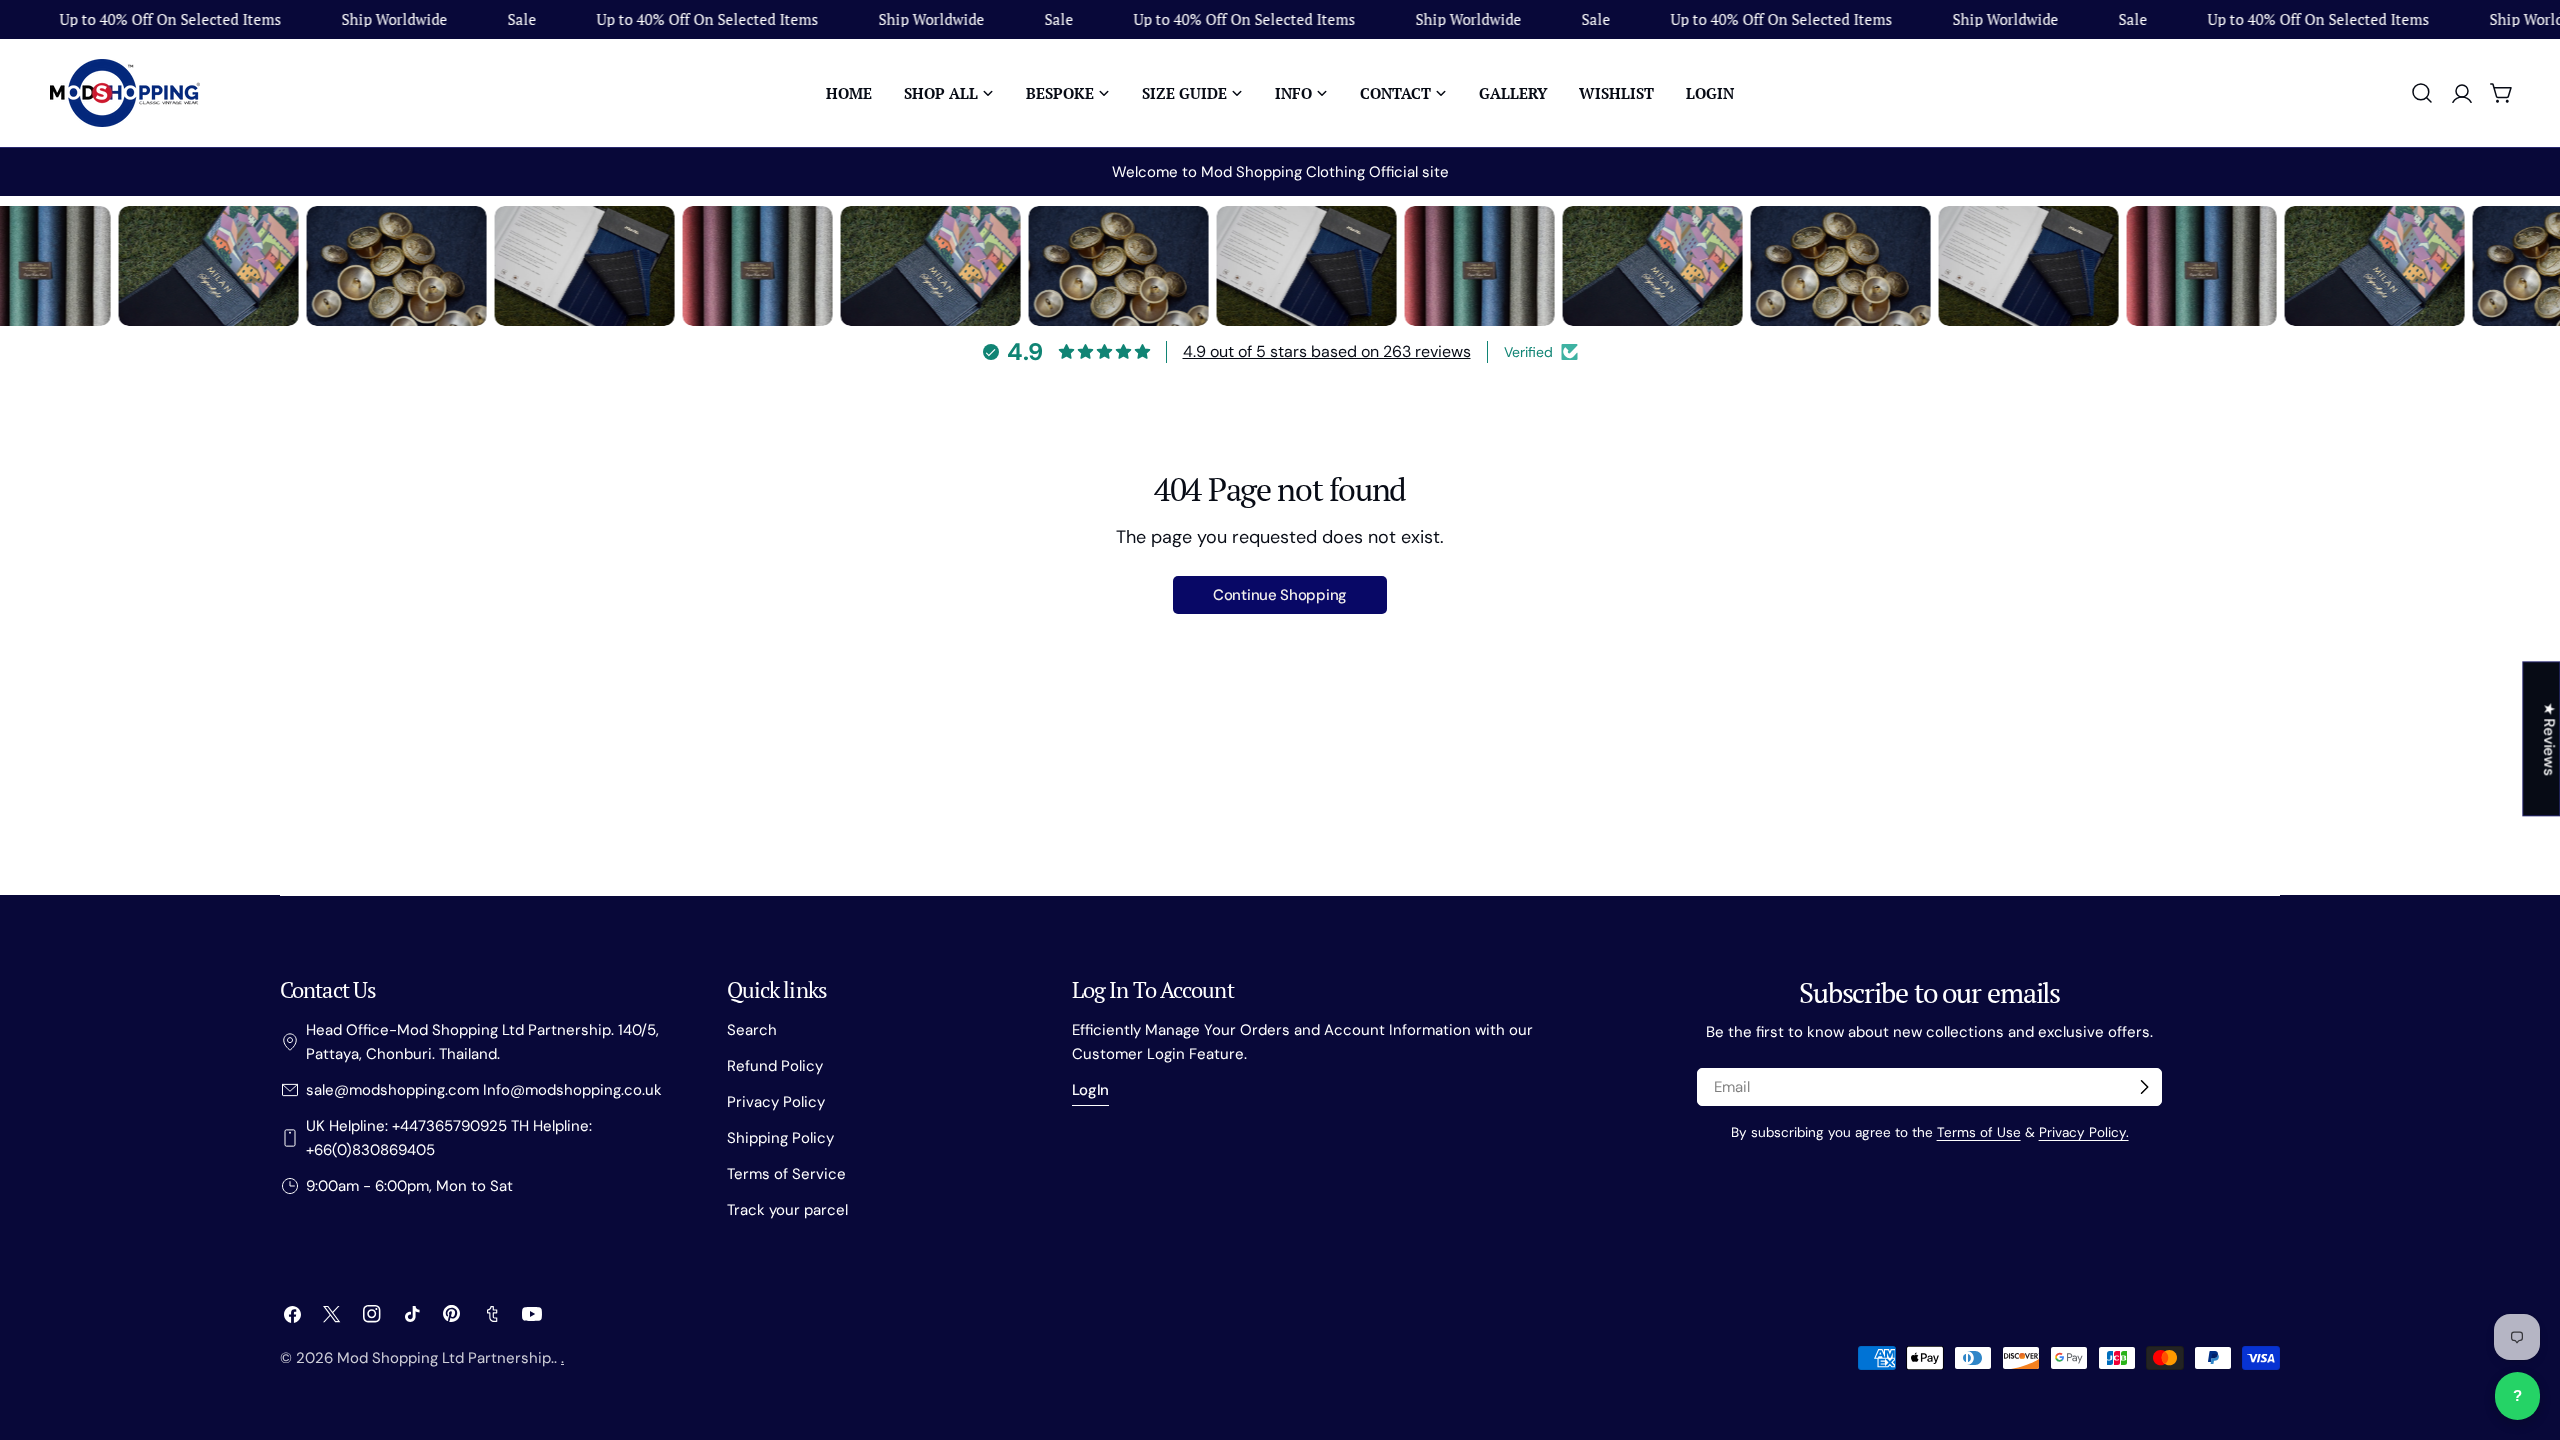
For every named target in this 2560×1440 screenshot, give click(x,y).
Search (752, 1030)
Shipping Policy (780, 1138)
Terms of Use (1979, 1132)
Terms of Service (786, 1174)
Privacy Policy (776, 1102)
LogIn (1091, 1090)
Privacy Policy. (2084, 1132)
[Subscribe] (2144, 1087)
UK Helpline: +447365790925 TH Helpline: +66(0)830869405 (449, 1138)
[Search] (2422, 93)
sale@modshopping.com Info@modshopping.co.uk (484, 1090)
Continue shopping (1280, 595)
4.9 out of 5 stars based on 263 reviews (1327, 351)
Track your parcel (787, 1210)
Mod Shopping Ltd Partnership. (445, 1358)
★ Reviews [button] (2549, 738)
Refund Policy (775, 1066)
